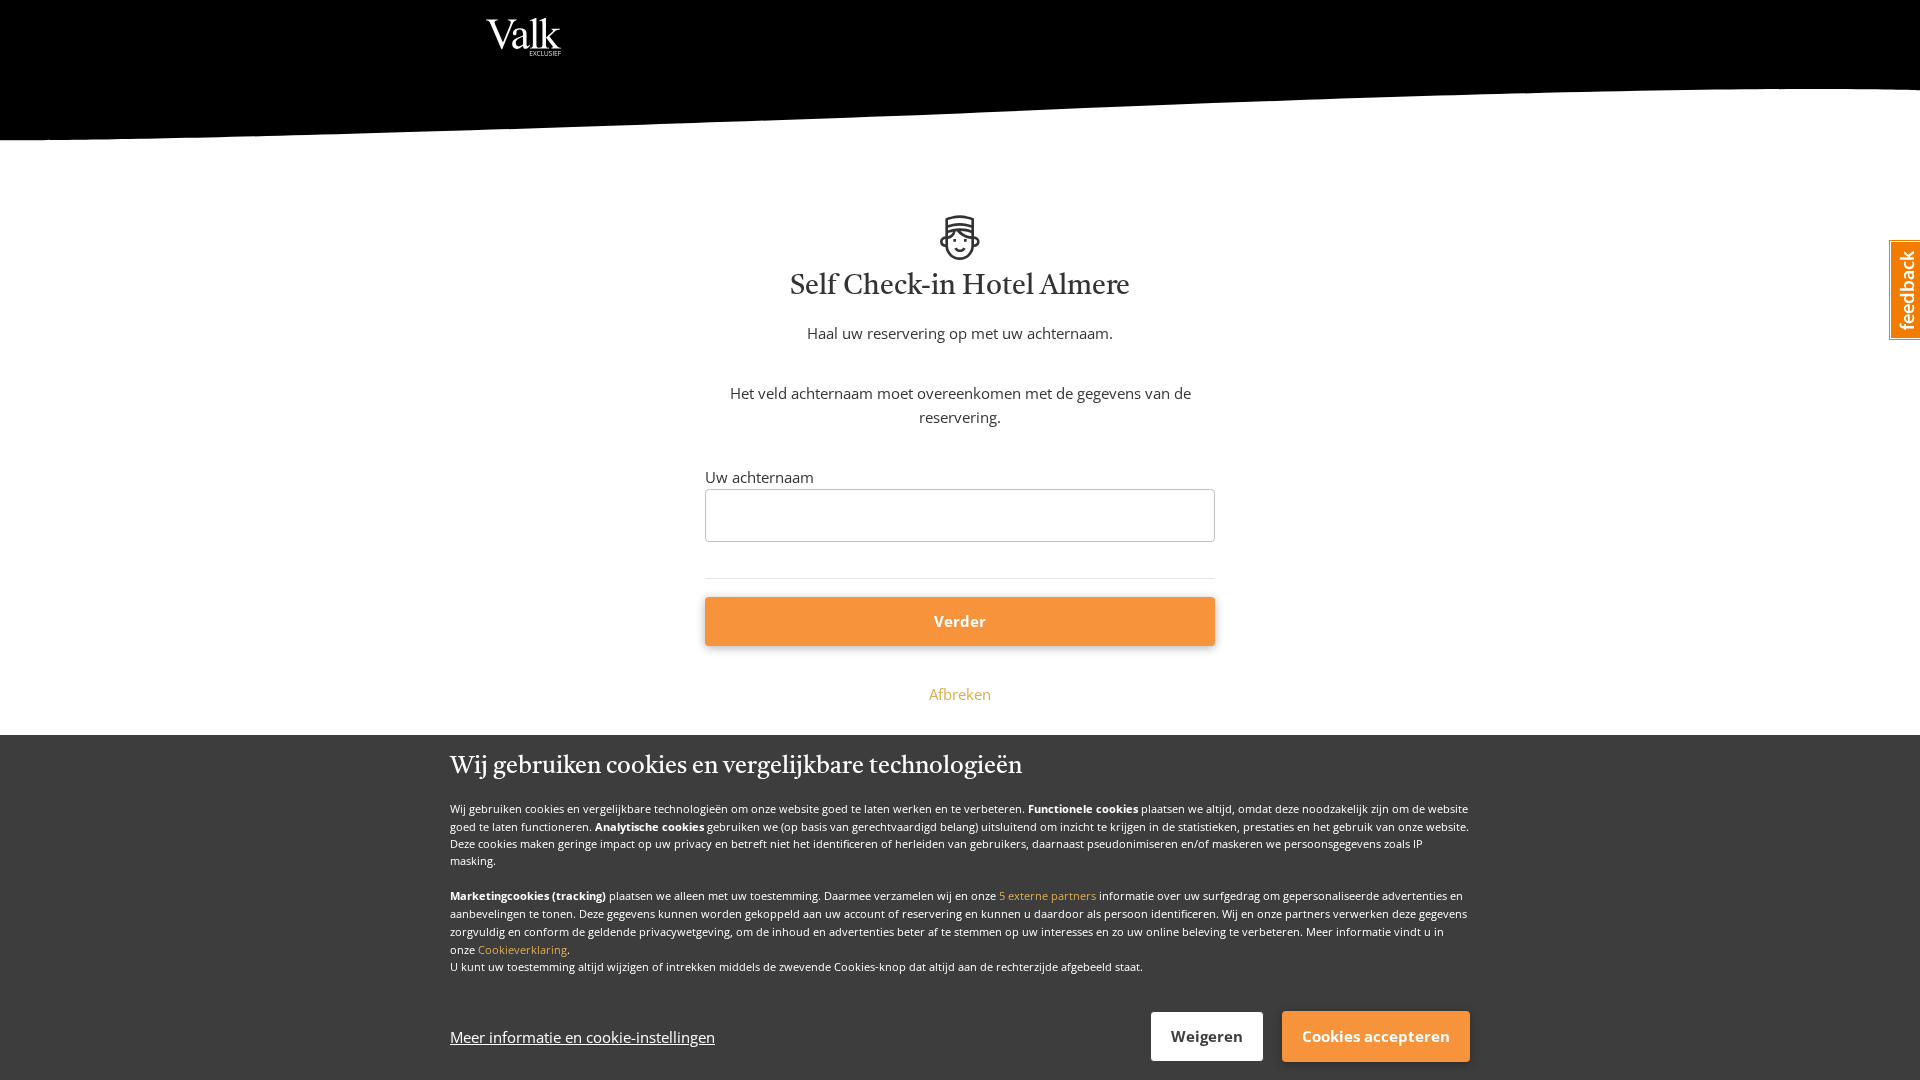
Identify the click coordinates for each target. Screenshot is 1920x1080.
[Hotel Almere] (523, 38)
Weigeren (1207, 1036)
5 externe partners (1047, 895)
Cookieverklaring (522, 948)
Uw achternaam (759, 477)
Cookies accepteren (1376, 1036)
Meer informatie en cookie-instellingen (582, 1037)
